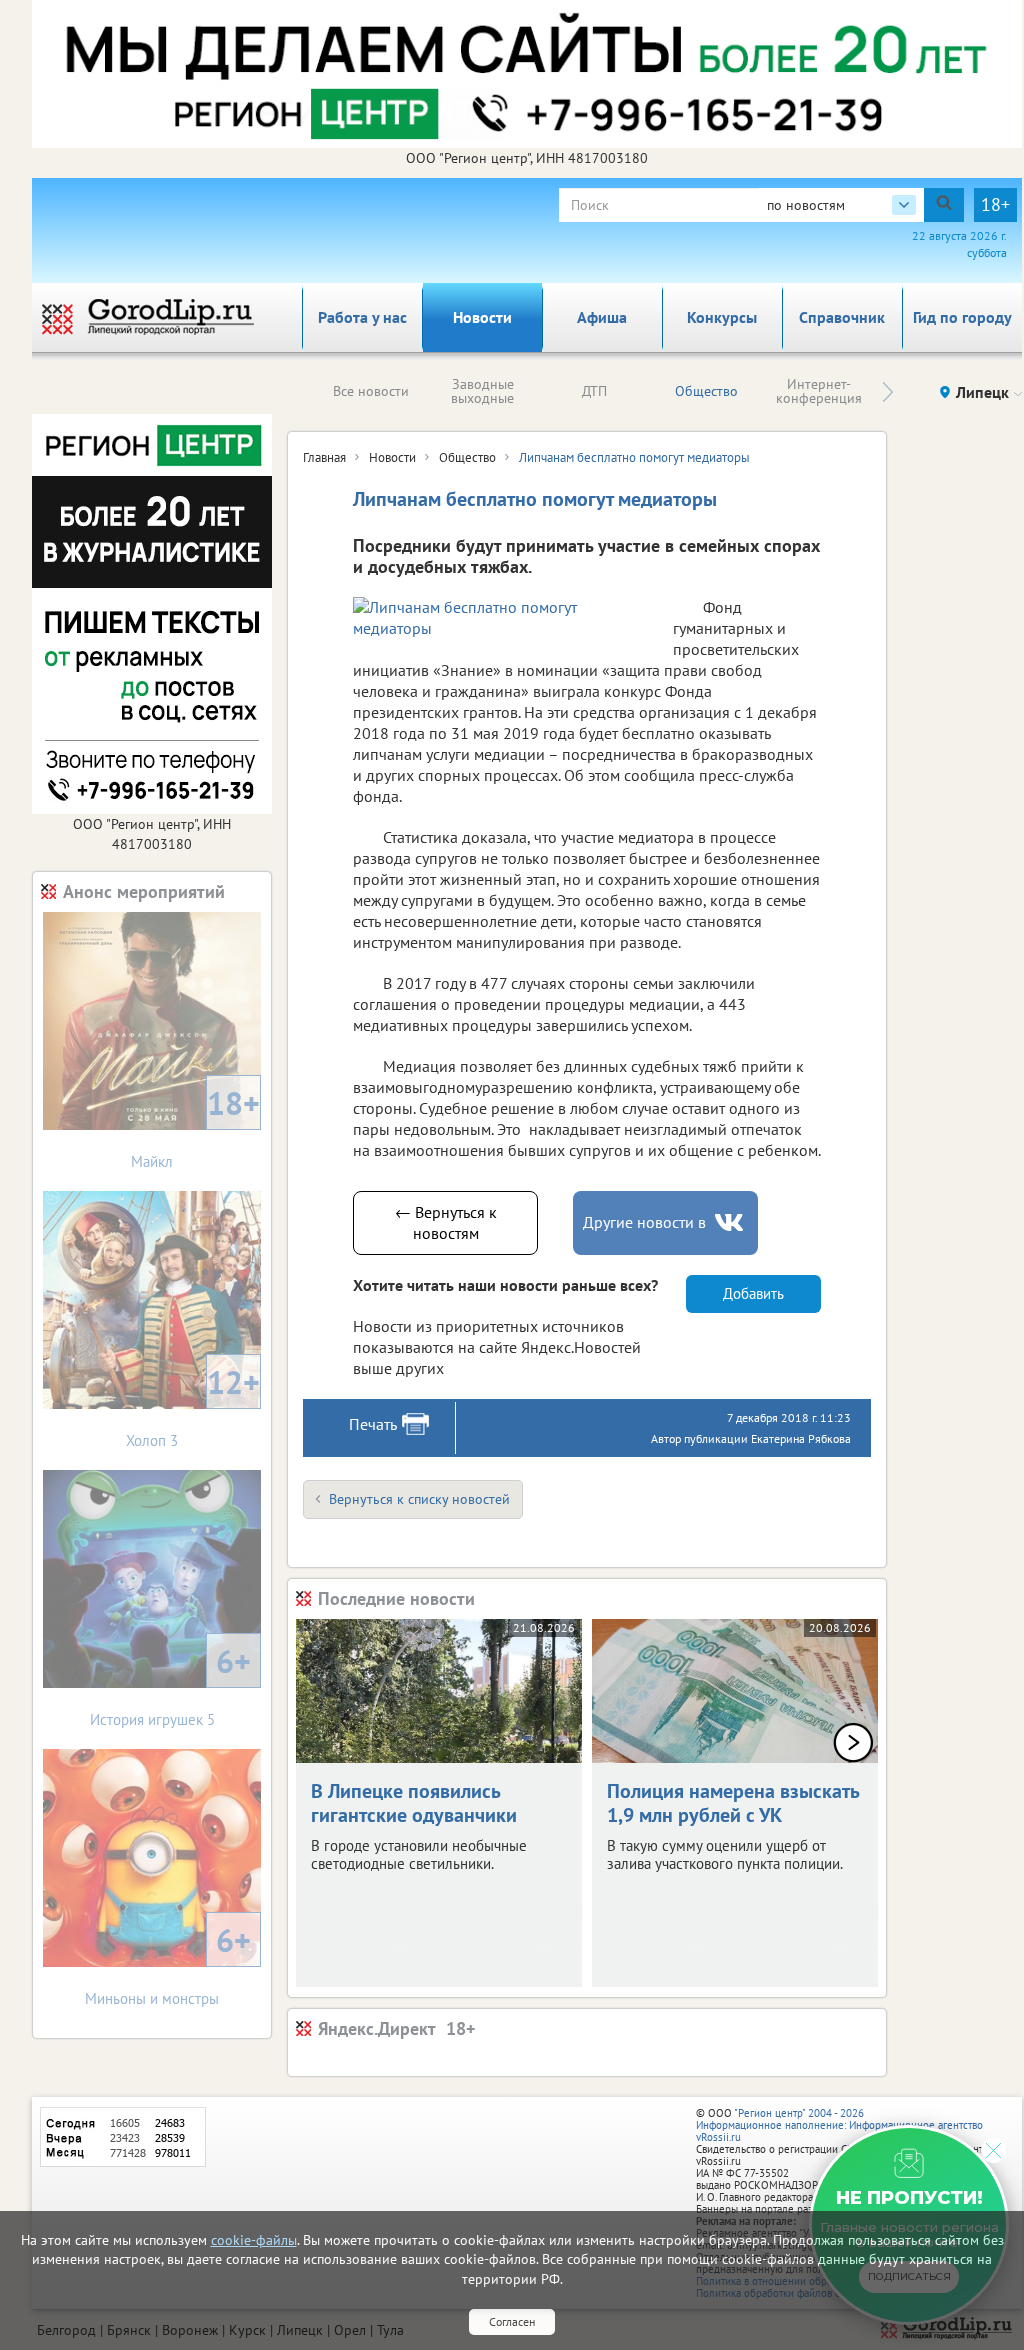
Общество (706, 391)
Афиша (602, 317)
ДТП (594, 391)
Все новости (371, 391)
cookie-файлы (254, 2240)
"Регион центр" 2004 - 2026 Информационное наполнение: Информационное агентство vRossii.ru (839, 2125)
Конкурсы (722, 317)
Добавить (753, 1293)
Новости (482, 317)
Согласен (512, 2321)
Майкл (195, 1126)
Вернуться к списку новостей (419, 1499)
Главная (324, 457)
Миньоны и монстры (168, 1963)
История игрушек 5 (171, 1684)
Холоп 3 (193, 1405)
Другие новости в (644, 1222)
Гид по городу (962, 317)
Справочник (842, 317)
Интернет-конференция (819, 391)
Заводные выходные (482, 391)
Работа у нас (362, 317)
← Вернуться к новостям (446, 1222)
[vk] (731, 1222)
